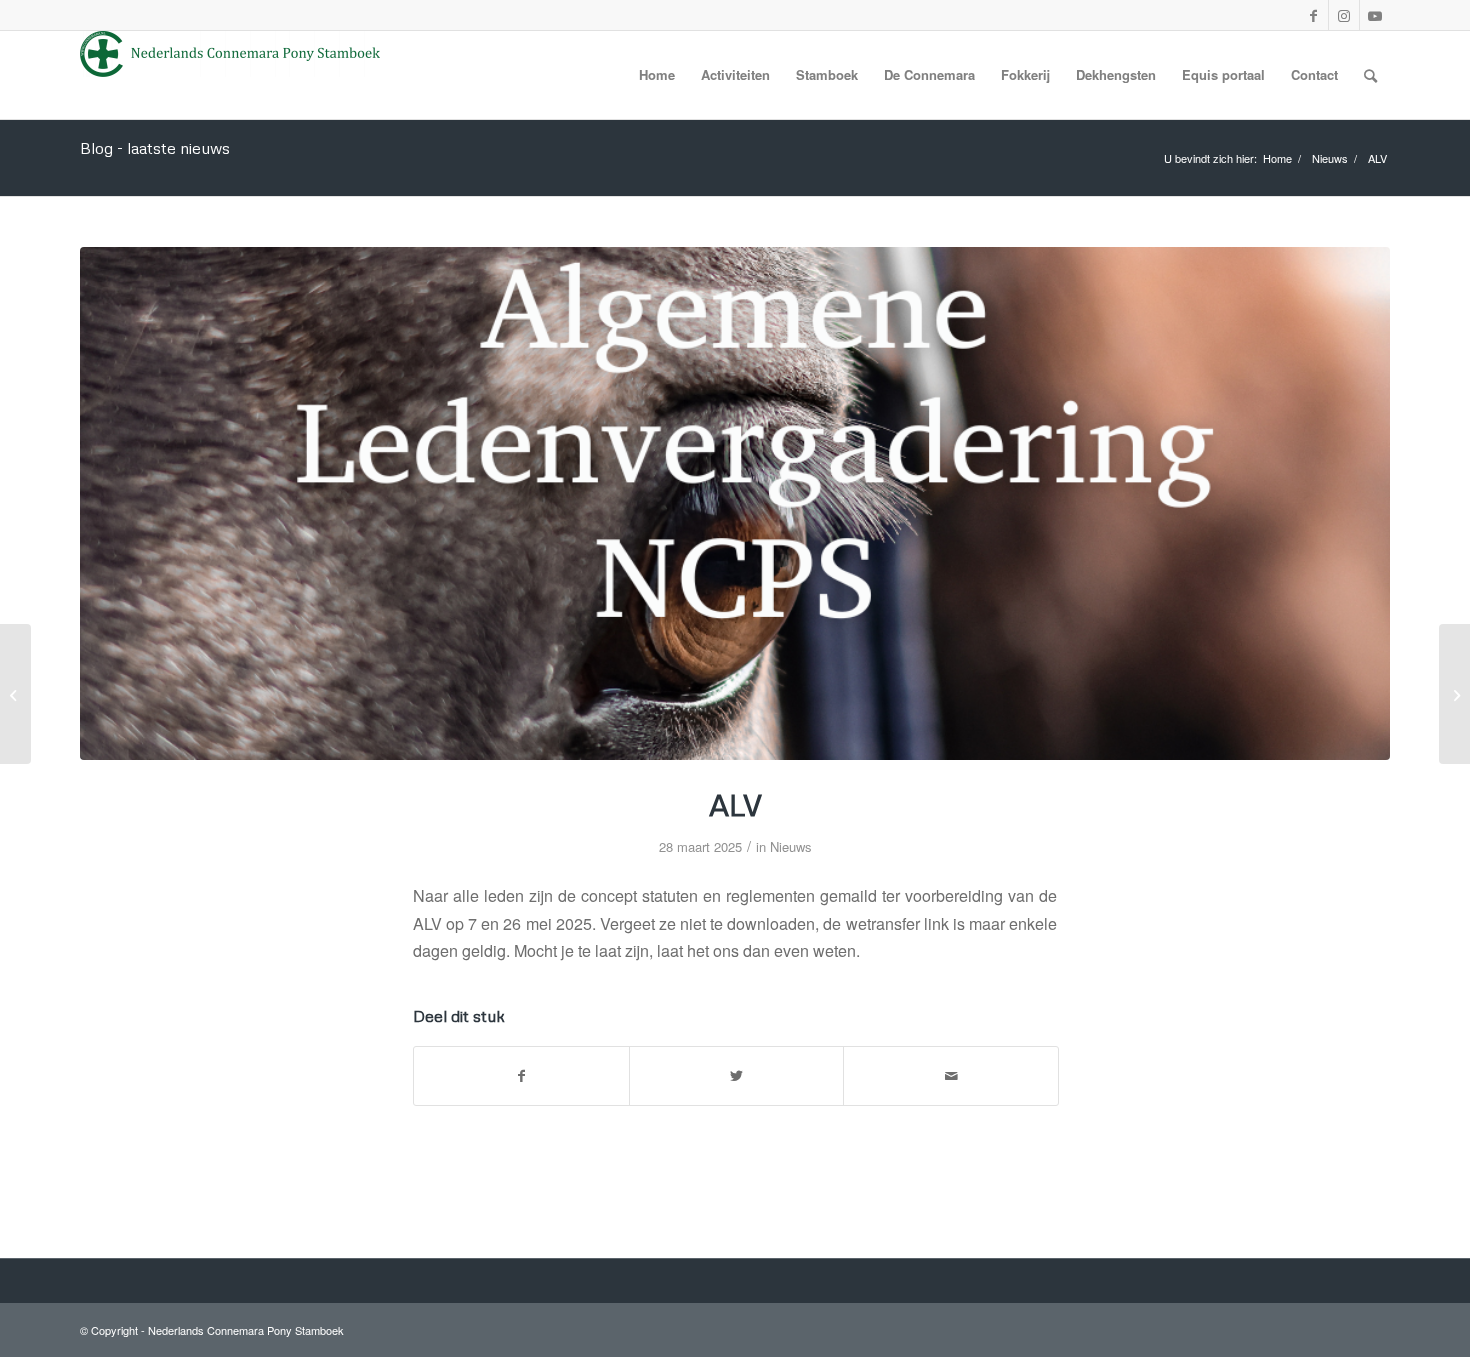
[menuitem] (657, 75)
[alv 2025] (735, 503)
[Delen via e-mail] (951, 1076)
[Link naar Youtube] (1375, 15)
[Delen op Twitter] (737, 1076)
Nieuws (791, 846)
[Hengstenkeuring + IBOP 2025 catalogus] (15, 694)
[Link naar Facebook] (1313, 15)
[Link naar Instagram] (1344, 15)
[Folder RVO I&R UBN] (1454, 694)
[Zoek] (1370, 75)
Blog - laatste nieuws (155, 148)
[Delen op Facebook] (521, 1076)
